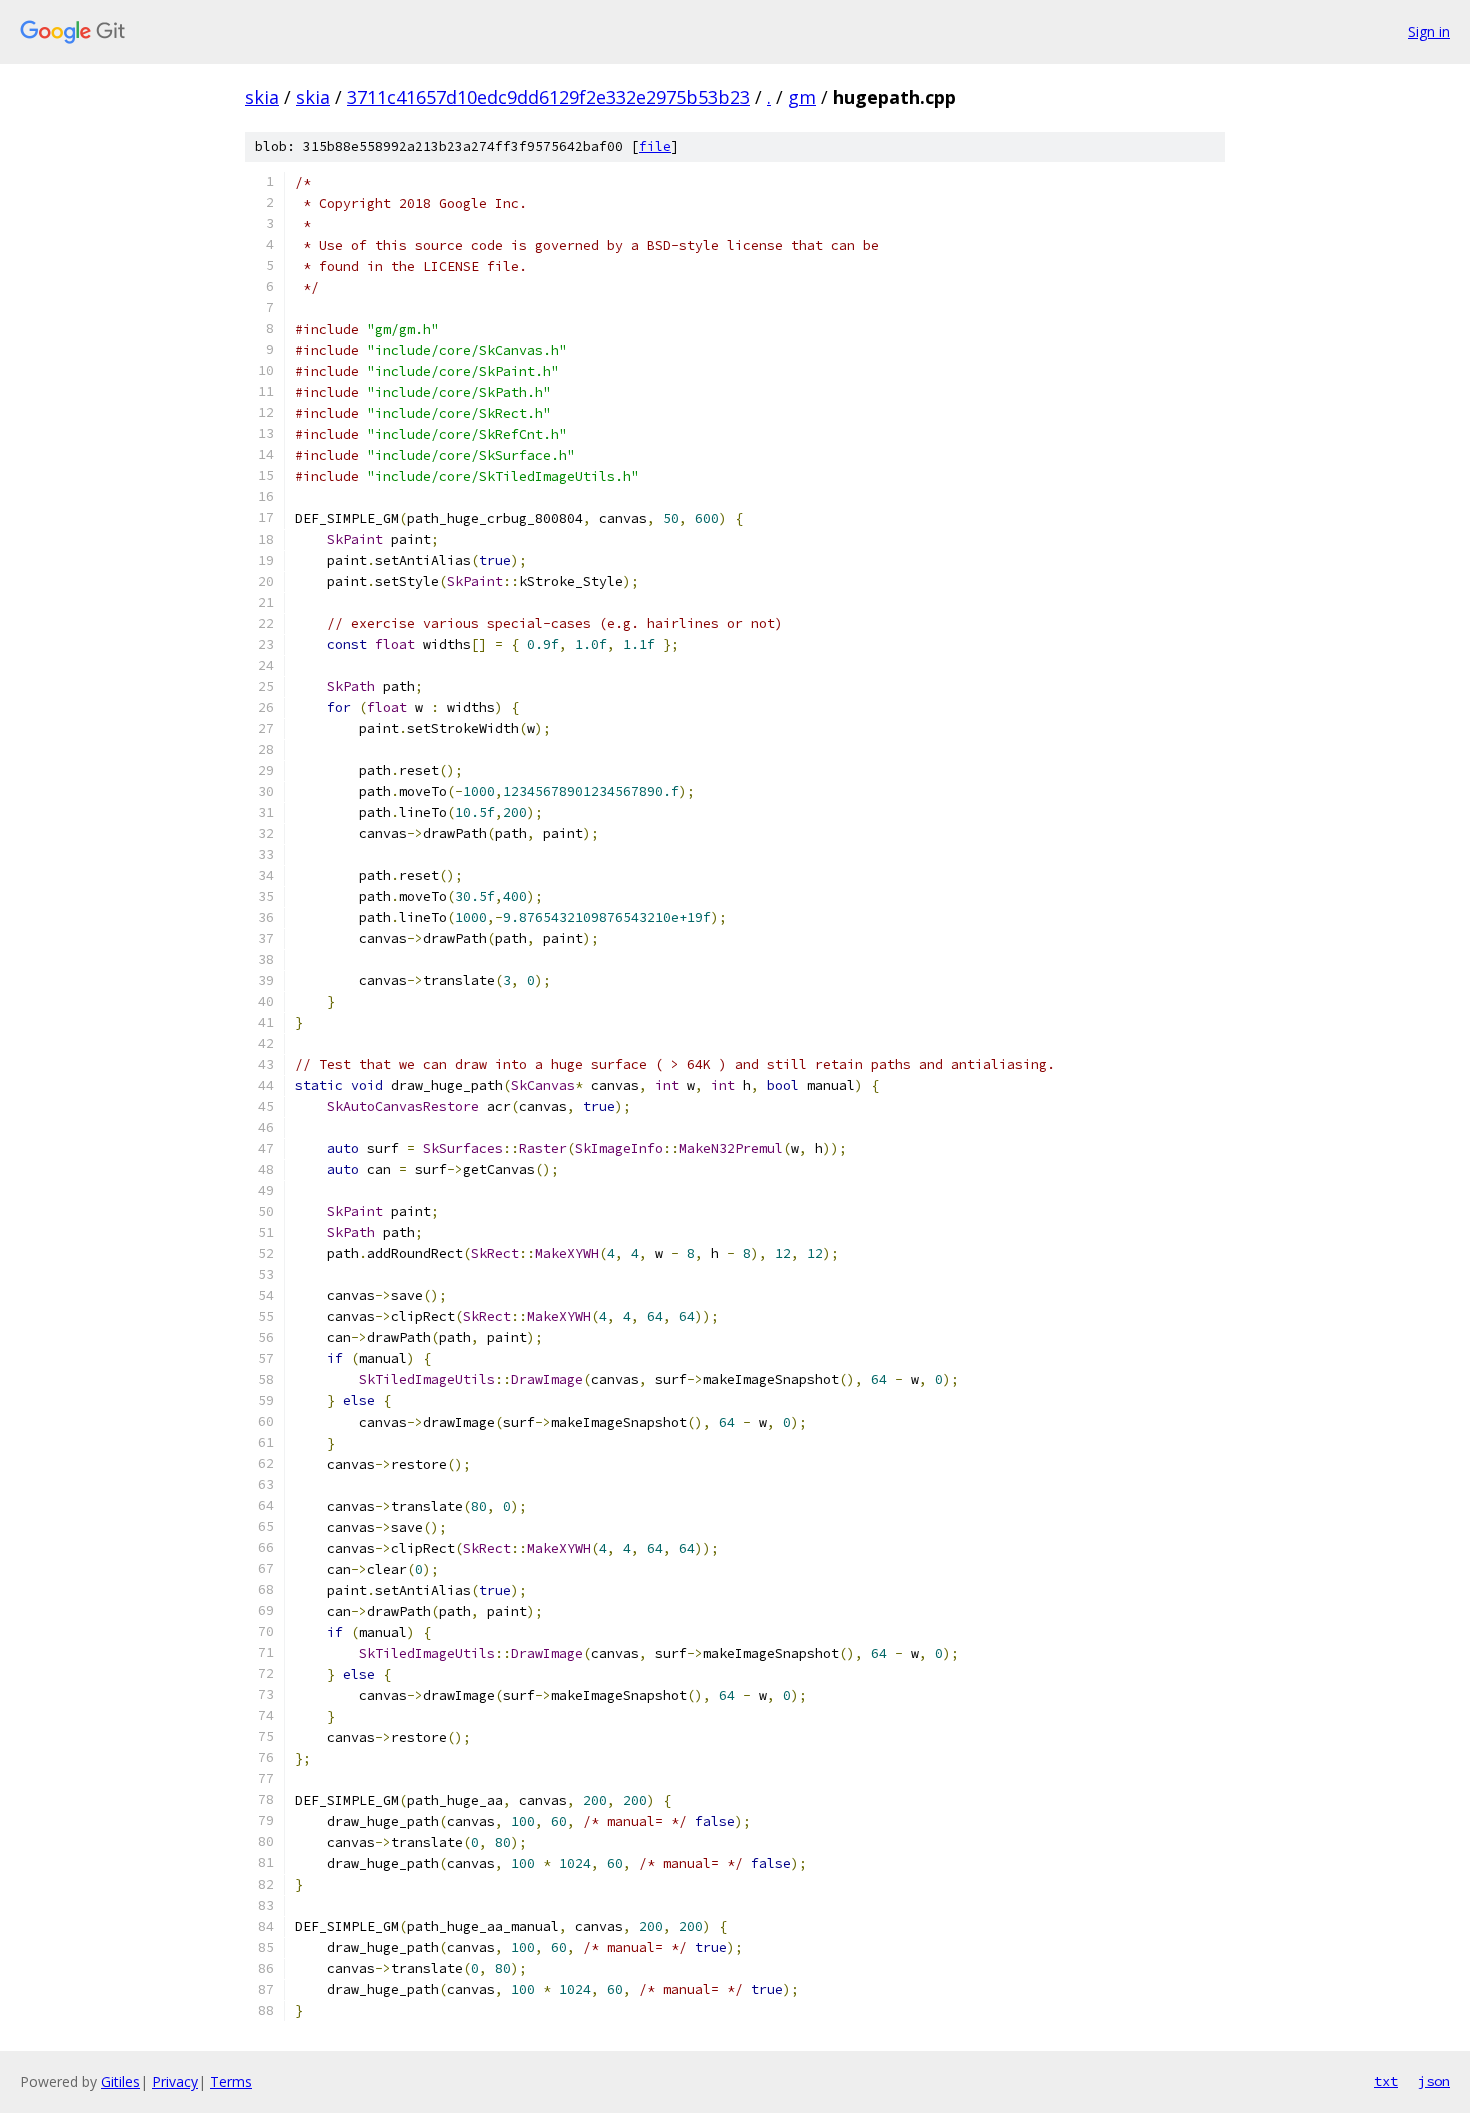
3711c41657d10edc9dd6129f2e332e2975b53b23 (548, 97)
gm (802, 97)
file (655, 146)
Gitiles (120, 2081)
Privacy (175, 2081)
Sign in (1429, 31)
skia (262, 97)
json (1434, 2081)
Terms (231, 2081)
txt (1386, 2081)
